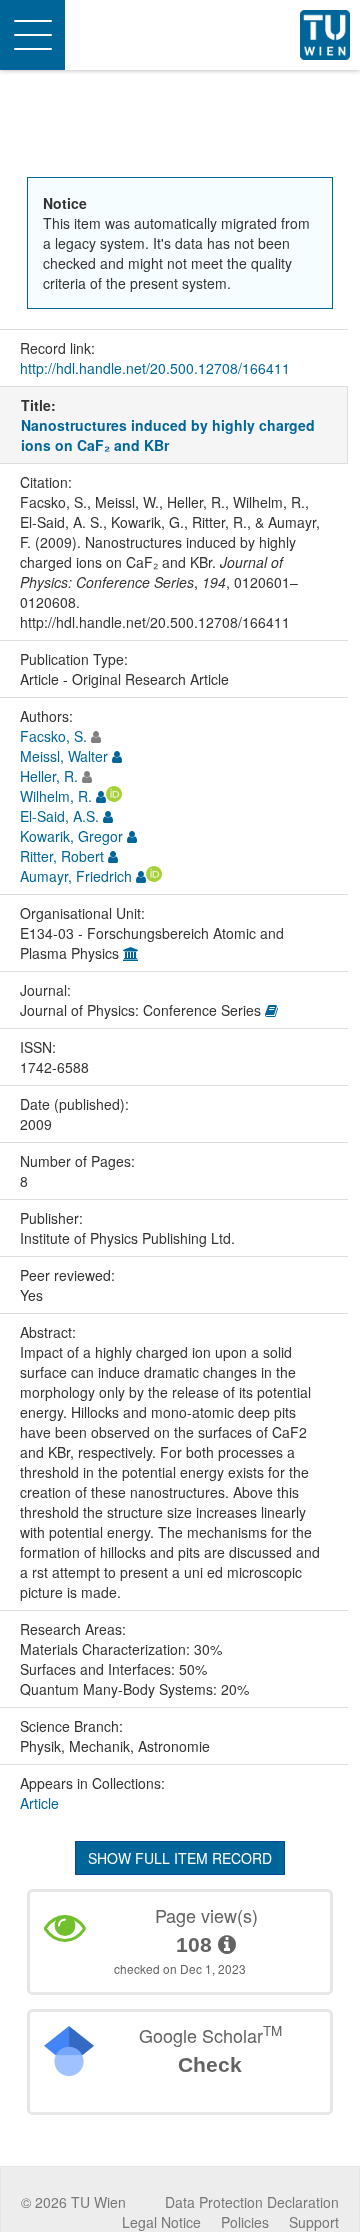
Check (210, 2064)
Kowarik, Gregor (71, 836)
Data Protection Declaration (252, 2202)
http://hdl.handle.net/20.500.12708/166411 (155, 368)
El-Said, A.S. (59, 816)
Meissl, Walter (64, 756)
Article (39, 1803)
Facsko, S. (53, 736)
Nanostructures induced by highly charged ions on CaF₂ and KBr (168, 435)
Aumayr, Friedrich (76, 876)
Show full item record (180, 1858)
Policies (245, 2222)
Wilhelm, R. (56, 796)
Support (314, 2222)
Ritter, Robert (62, 856)
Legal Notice (161, 2222)
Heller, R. (49, 776)
